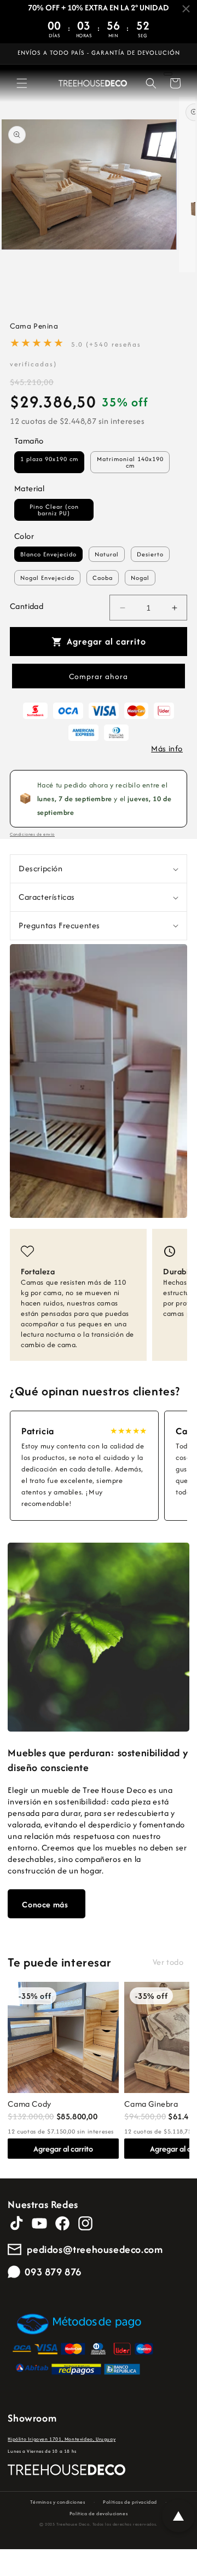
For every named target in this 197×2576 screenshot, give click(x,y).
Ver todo (168, 1962)
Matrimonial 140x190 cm (130, 462)
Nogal (140, 578)
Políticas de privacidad (130, 2502)
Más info (167, 748)
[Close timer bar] (186, 9)
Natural (107, 554)
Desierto (150, 554)
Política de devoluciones (99, 2513)
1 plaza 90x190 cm (49, 459)
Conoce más (45, 1904)
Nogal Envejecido (47, 578)
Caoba (103, 578)
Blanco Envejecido (48, 554)
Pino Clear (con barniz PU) (54, 510)
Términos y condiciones (57, 2502)
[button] (22, 83)
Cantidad (27, 606)
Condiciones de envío (32, 834)
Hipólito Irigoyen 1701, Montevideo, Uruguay (62, 2439)
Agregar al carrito (63, 2149)
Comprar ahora (99, 676)
